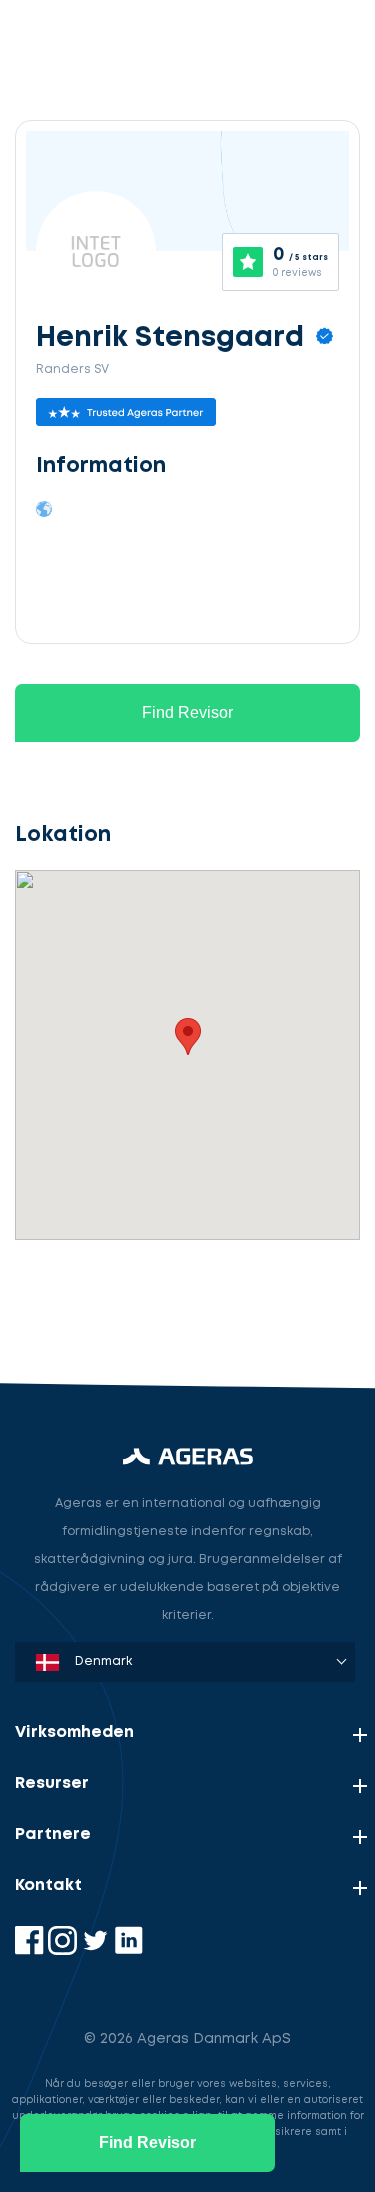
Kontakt (48, 1885)
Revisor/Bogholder (104, 1205)
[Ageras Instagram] (64, 1950)
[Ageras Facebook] (31, 1950)
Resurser (52, 1783)
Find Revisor (187, 712)
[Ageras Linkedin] (128, 1950)
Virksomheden (74, 1732)
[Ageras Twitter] (97, 1950)
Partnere (53, 1834)
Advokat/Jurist (90, 1298)
